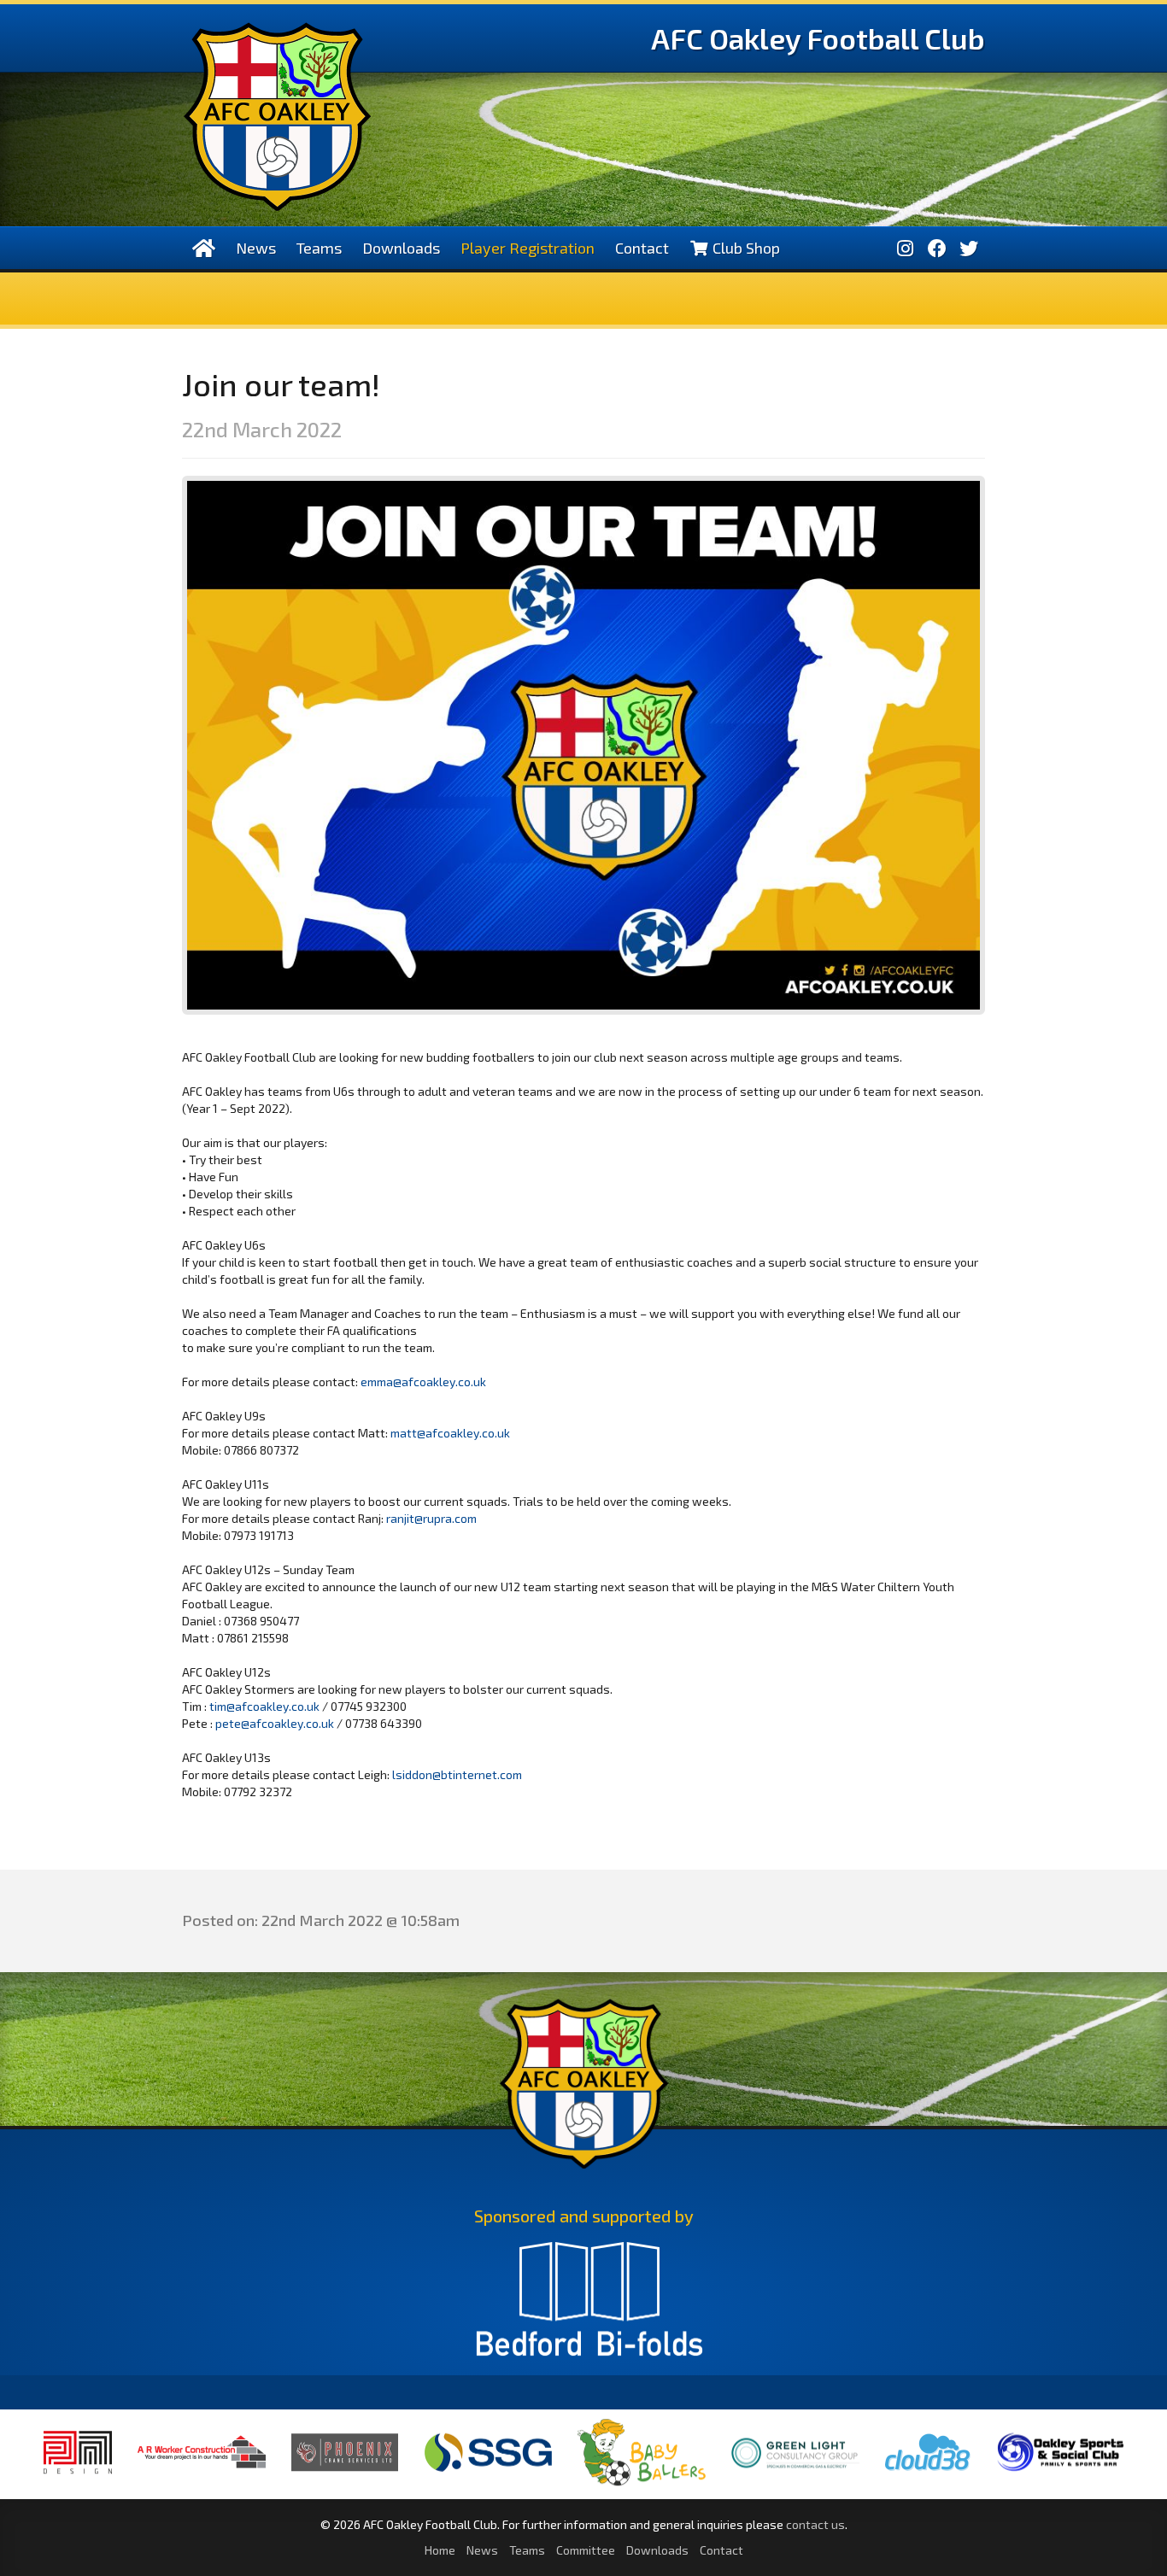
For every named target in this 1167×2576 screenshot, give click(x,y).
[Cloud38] (928, 2472)
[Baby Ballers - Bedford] (642, 2485)
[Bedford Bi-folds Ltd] (589, 2307)
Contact (642, 248)
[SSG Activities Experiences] (488, 2472)
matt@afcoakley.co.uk (450, 1433)
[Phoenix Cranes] (345, 2471)
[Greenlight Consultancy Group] (795, 2480)
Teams (319, 248)
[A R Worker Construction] (202, 2479)
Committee (586, 2550)
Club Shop (745, 248)
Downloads (401, 248)
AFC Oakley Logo (277, 117)
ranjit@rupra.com (431, 1518)
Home (440, 2550)
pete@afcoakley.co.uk (275, 1723)
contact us (815, 2524)
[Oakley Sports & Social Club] (1060, 2471)
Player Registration (528, 248)
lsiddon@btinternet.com (457, 1774)
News (256, 248)
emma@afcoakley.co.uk (423, 1382)
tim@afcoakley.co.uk (264, 1706)
